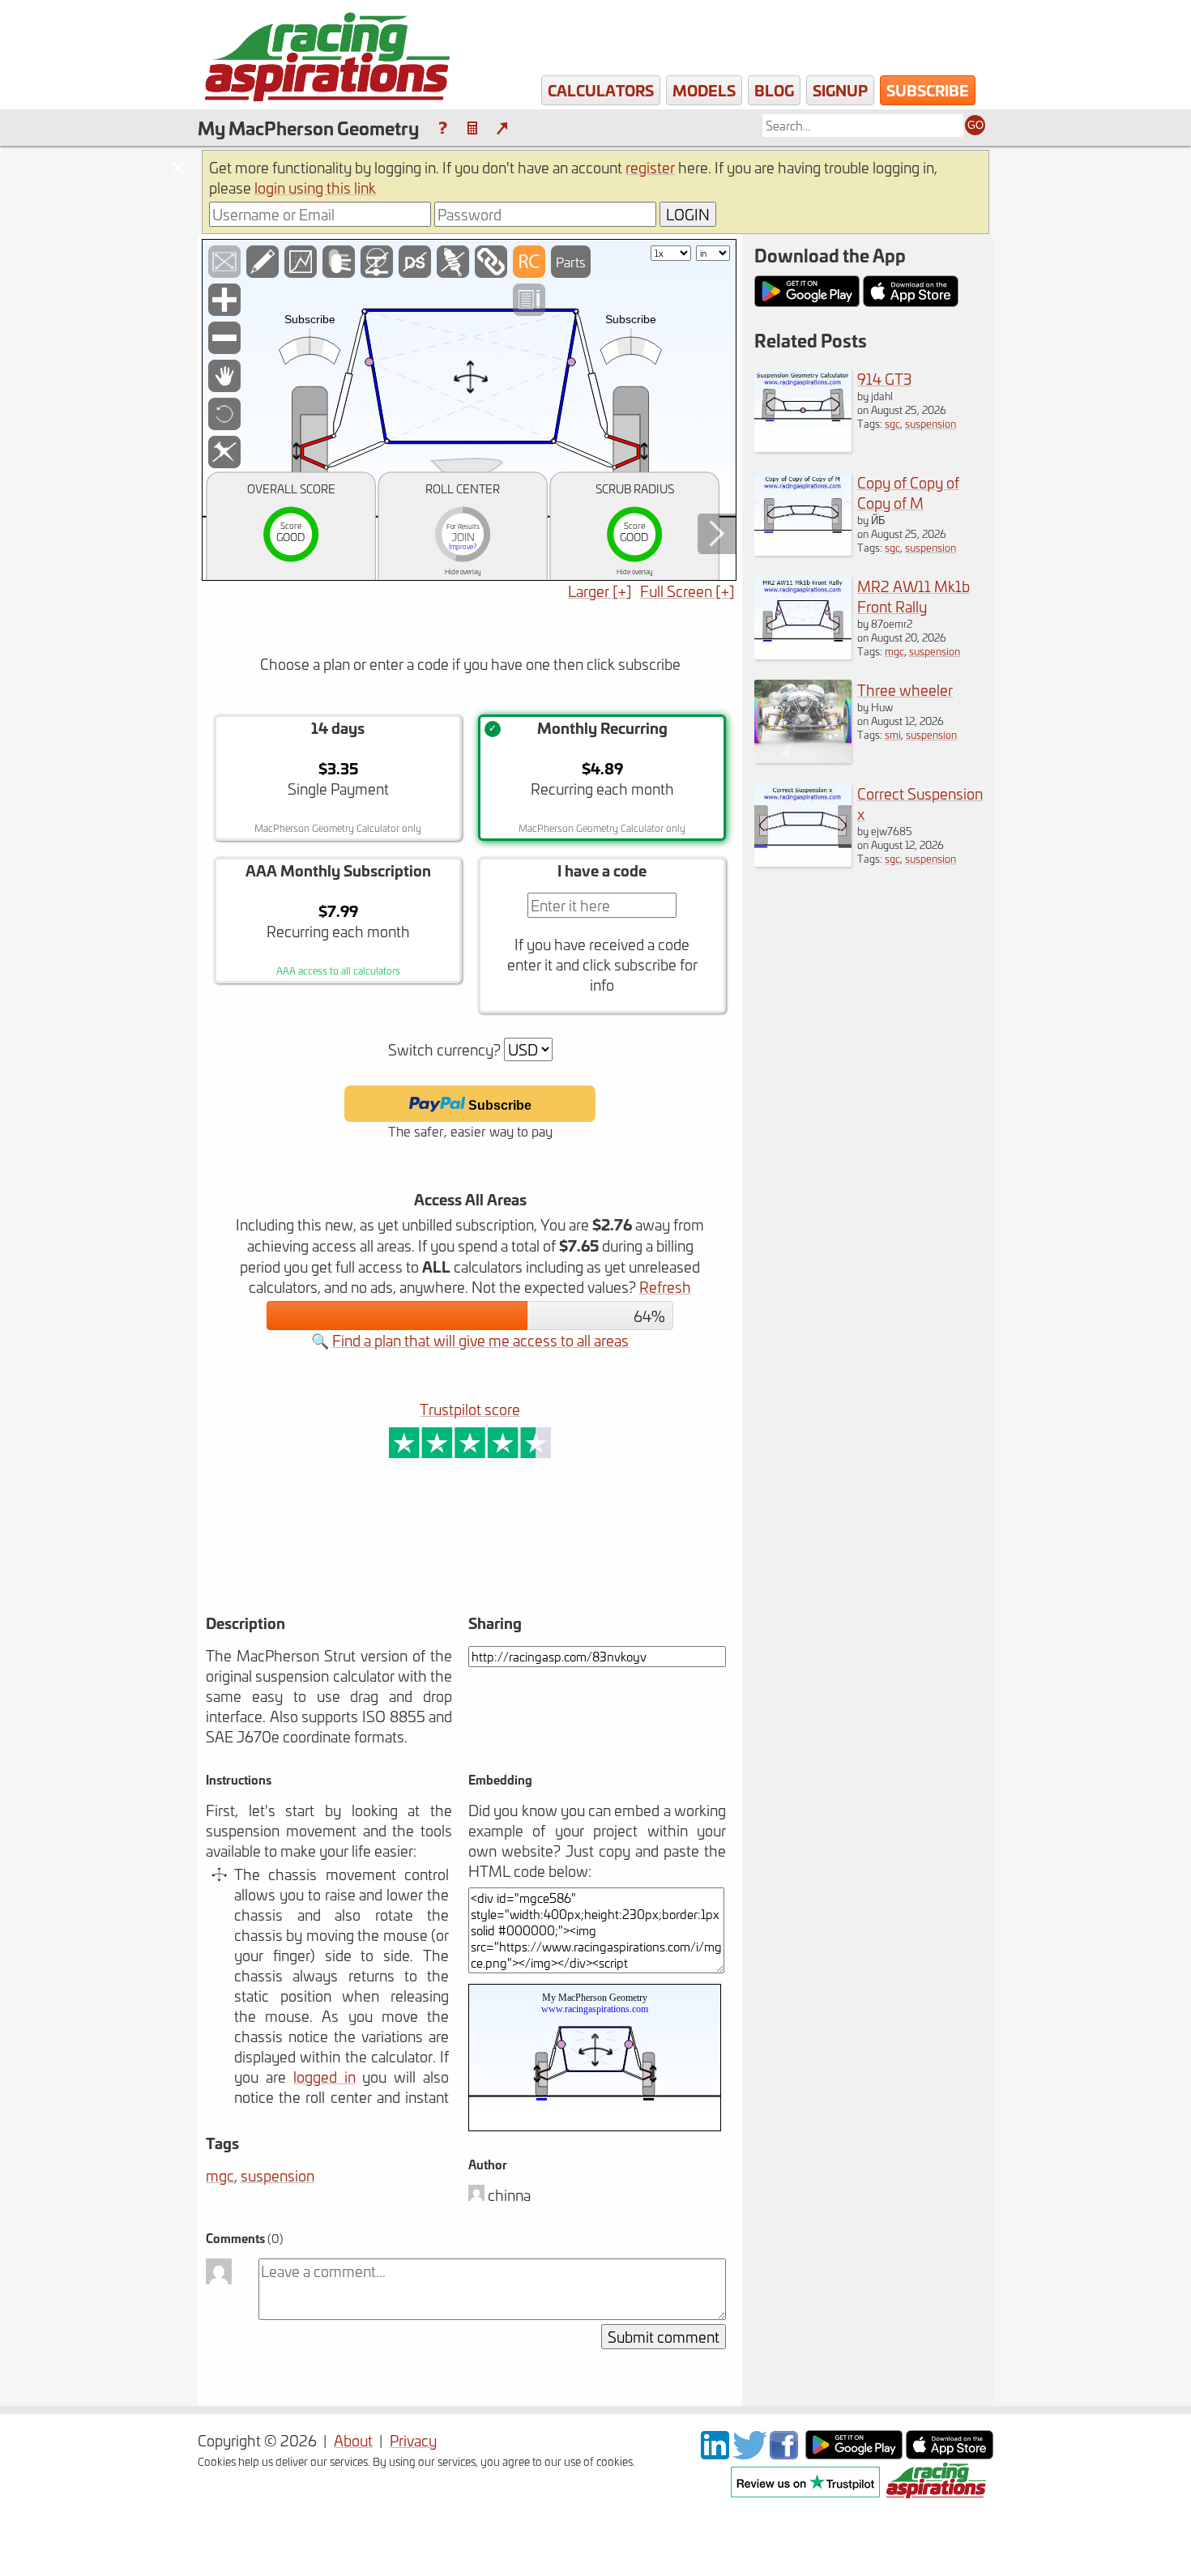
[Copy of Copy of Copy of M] (803, 550)
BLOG (774, 90)
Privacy (413, 2440)
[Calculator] (472, 128)
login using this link (315, 188)
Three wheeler (905, 690)
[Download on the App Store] (950, 2453)
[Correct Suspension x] (803, 861)
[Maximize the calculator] (502, 128)
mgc (220, 2175)
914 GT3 (884, 379)
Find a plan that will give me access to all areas (480, 1340)
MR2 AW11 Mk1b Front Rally (914, 596)
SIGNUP (840, 90)
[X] (749, 2453)
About (353, 2440)
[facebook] (786, 2453)
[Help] (442, 128)
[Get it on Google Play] (854, 2453)
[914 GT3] (803, 446)
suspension (277, 2175)
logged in (324, 2077)
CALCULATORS (601, 90)
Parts (571, 262)
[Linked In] (715, 2453)
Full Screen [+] (687, 591)
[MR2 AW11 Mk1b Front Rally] (803, 653)
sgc (892, 423)
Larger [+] (600, 591)
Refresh (665, 1287)
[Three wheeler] (803, 757)
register (650, 167)
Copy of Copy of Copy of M (908, 493)
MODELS (704, 90)
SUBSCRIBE (928, 90)
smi (893, 734)
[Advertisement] (408, 1559)
